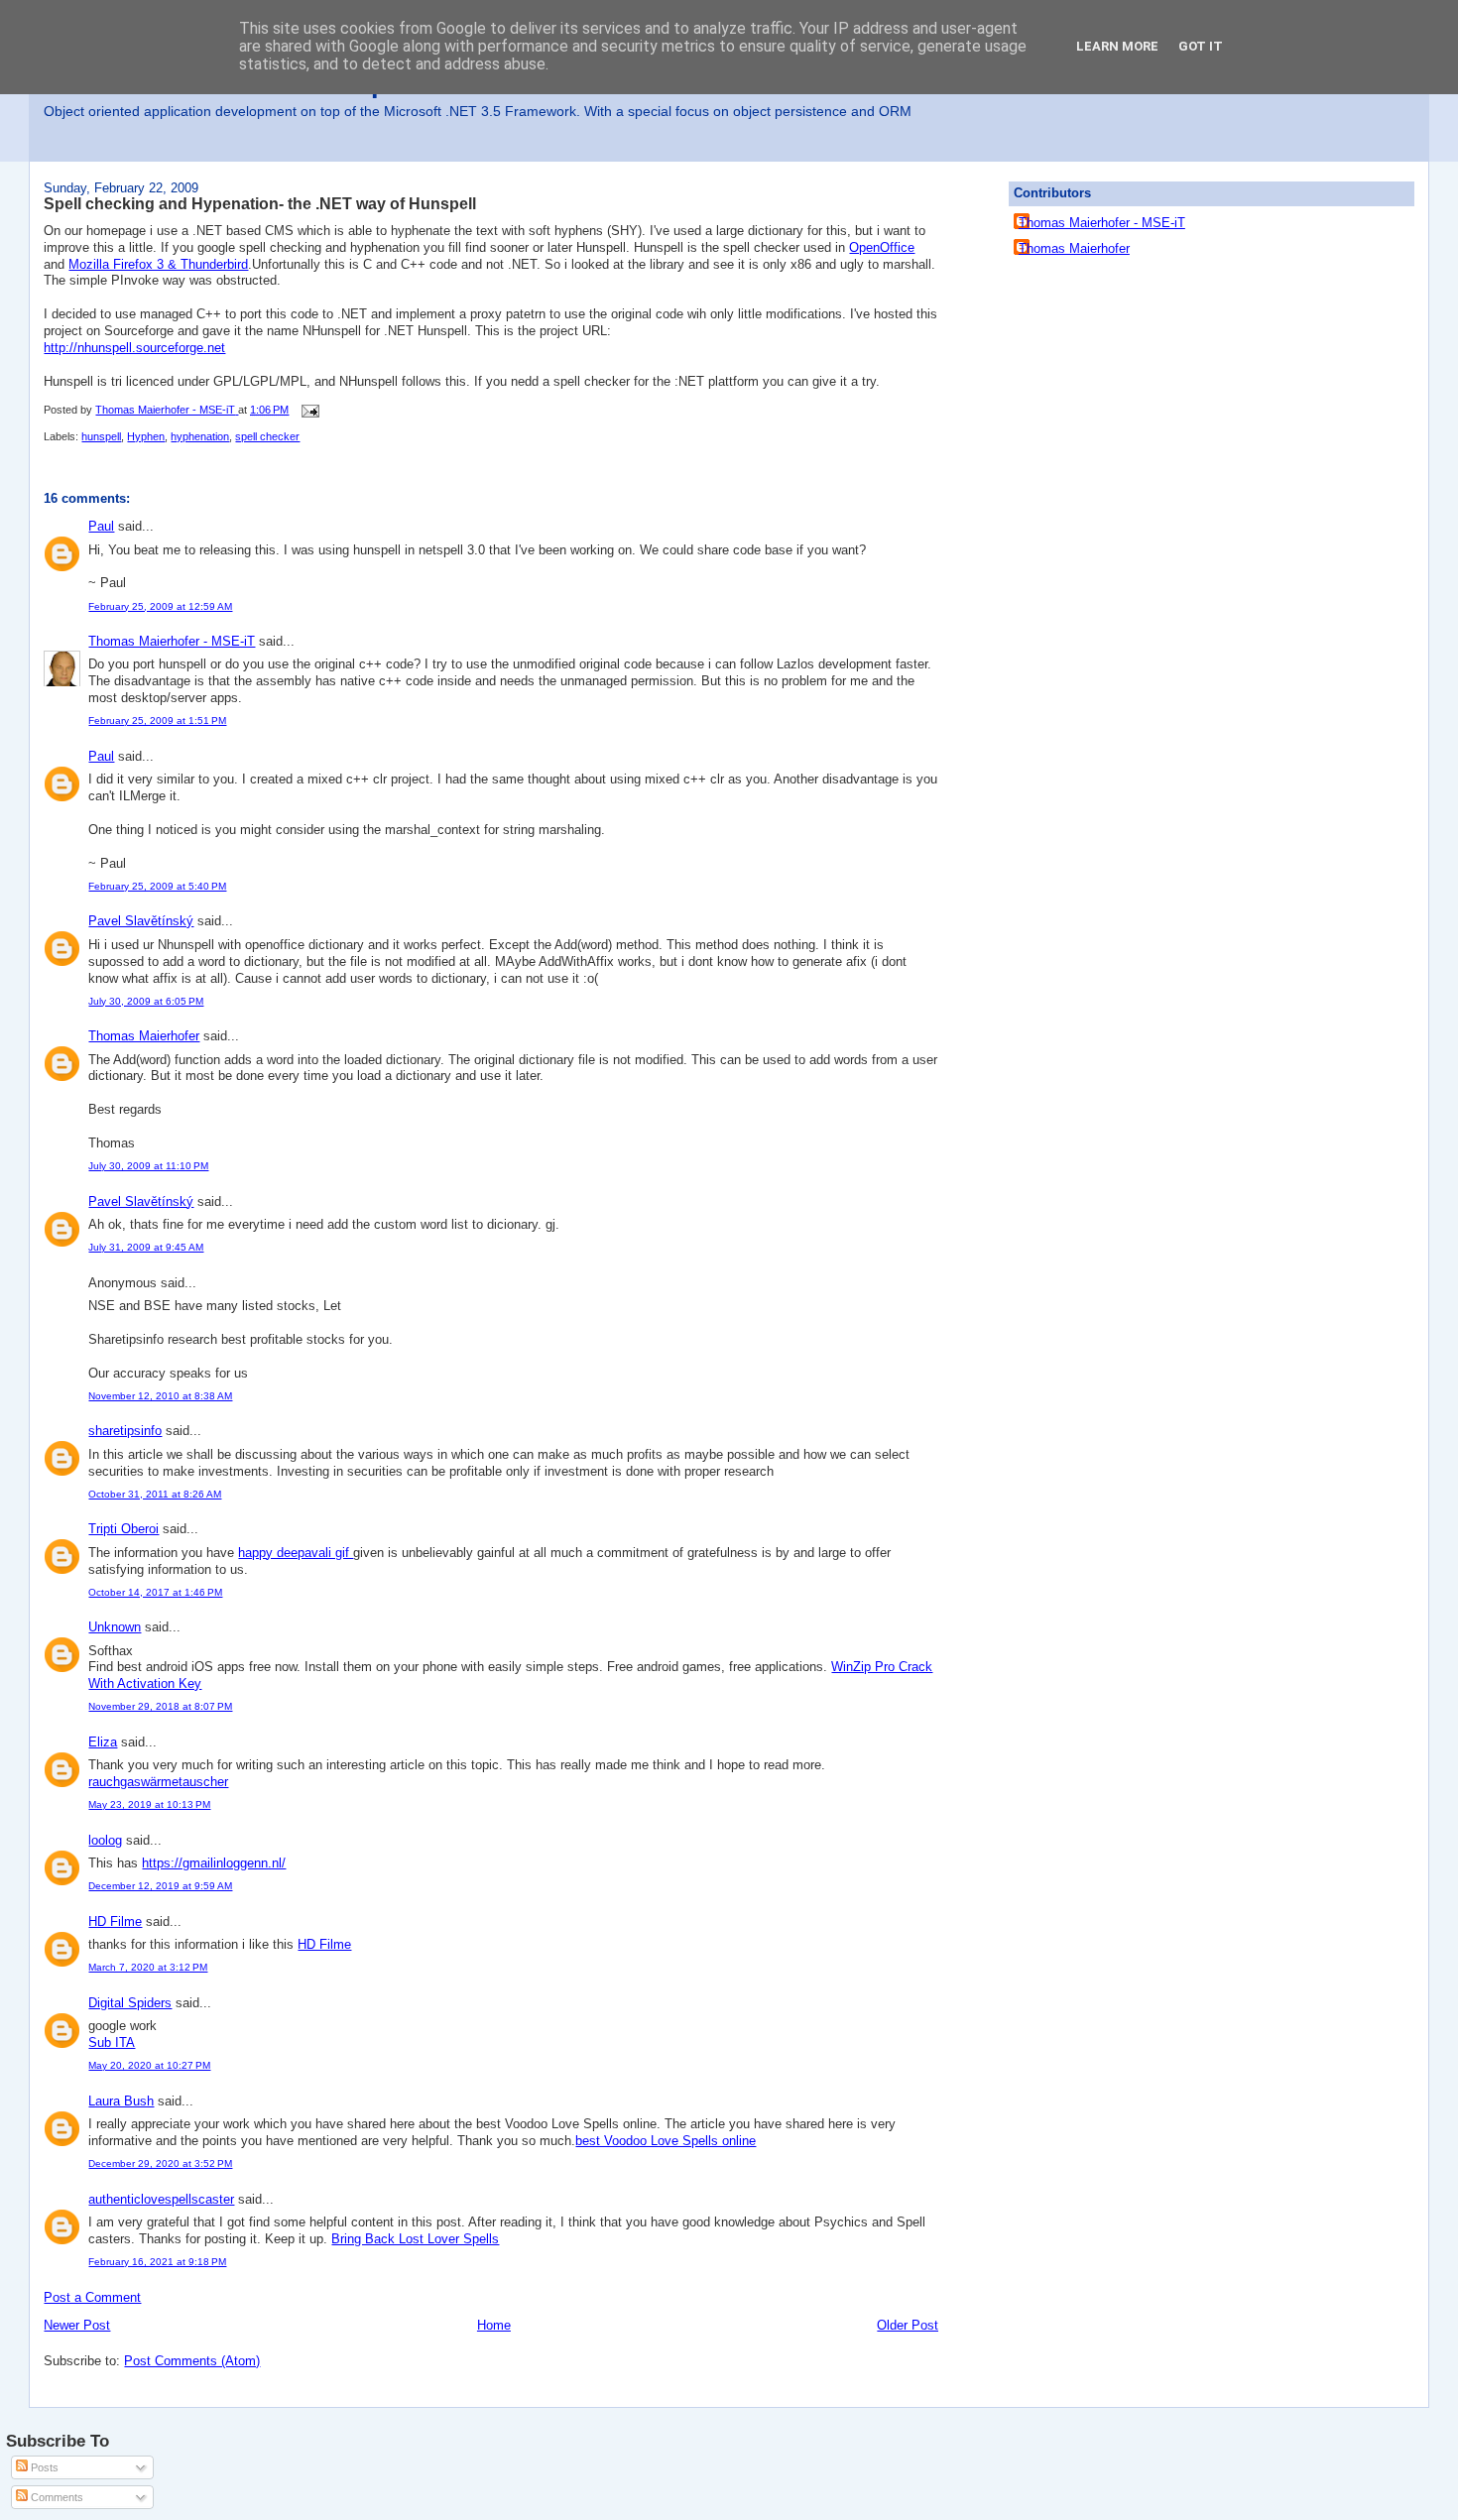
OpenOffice (882, 247)
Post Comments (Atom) (192, 2361)
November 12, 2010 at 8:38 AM (160, 1396)
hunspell (101, 436)
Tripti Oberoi (123, 1529)
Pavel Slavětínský (141, 921)
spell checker (267, 436)
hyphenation (200, 436)
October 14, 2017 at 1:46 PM (155, 1592)
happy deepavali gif (296, 1553)
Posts (43, 2467)
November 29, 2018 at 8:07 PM (160, 1706)
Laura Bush (121, 2101)
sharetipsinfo (125, 1431)
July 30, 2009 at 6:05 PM (146, 1001)
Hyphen (146, 436)
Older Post (908, 2325)
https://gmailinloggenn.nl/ (214, 1863)
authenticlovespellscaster (161, 2199)
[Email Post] (309, 410)
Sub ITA (112, 2042)
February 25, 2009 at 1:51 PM (157, 720)
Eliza (103, 1742)
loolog (105, 1840)
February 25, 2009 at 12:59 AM (160, 606)
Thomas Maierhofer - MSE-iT (172, 641)
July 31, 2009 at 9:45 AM (146, 1247)
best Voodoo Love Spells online (666, 2141)
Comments (56, 2497)
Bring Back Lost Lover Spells (415, 2239)
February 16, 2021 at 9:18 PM (157, 2262)
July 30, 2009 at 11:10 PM (148, 1166)
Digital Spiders (130, 2003)
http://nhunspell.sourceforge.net (134, 348)
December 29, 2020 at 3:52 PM (160, 2163)
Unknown (115, 1627)
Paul (101, 526)
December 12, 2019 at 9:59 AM (160, 1886)
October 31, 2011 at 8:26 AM (155, 1494)
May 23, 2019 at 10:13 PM (149, 1804)
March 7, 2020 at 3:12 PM (148, 1967)
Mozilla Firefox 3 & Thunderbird (158, 264)
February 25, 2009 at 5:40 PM (157, 886)
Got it (1201, 46)
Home (494, 2325)
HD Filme (115, 1921)
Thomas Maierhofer (144, 1036)
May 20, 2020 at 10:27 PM (149, 2065)
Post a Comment (92, 2297)
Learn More (1117, 46)
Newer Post (77, 2325)
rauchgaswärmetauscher (158, 1782)
